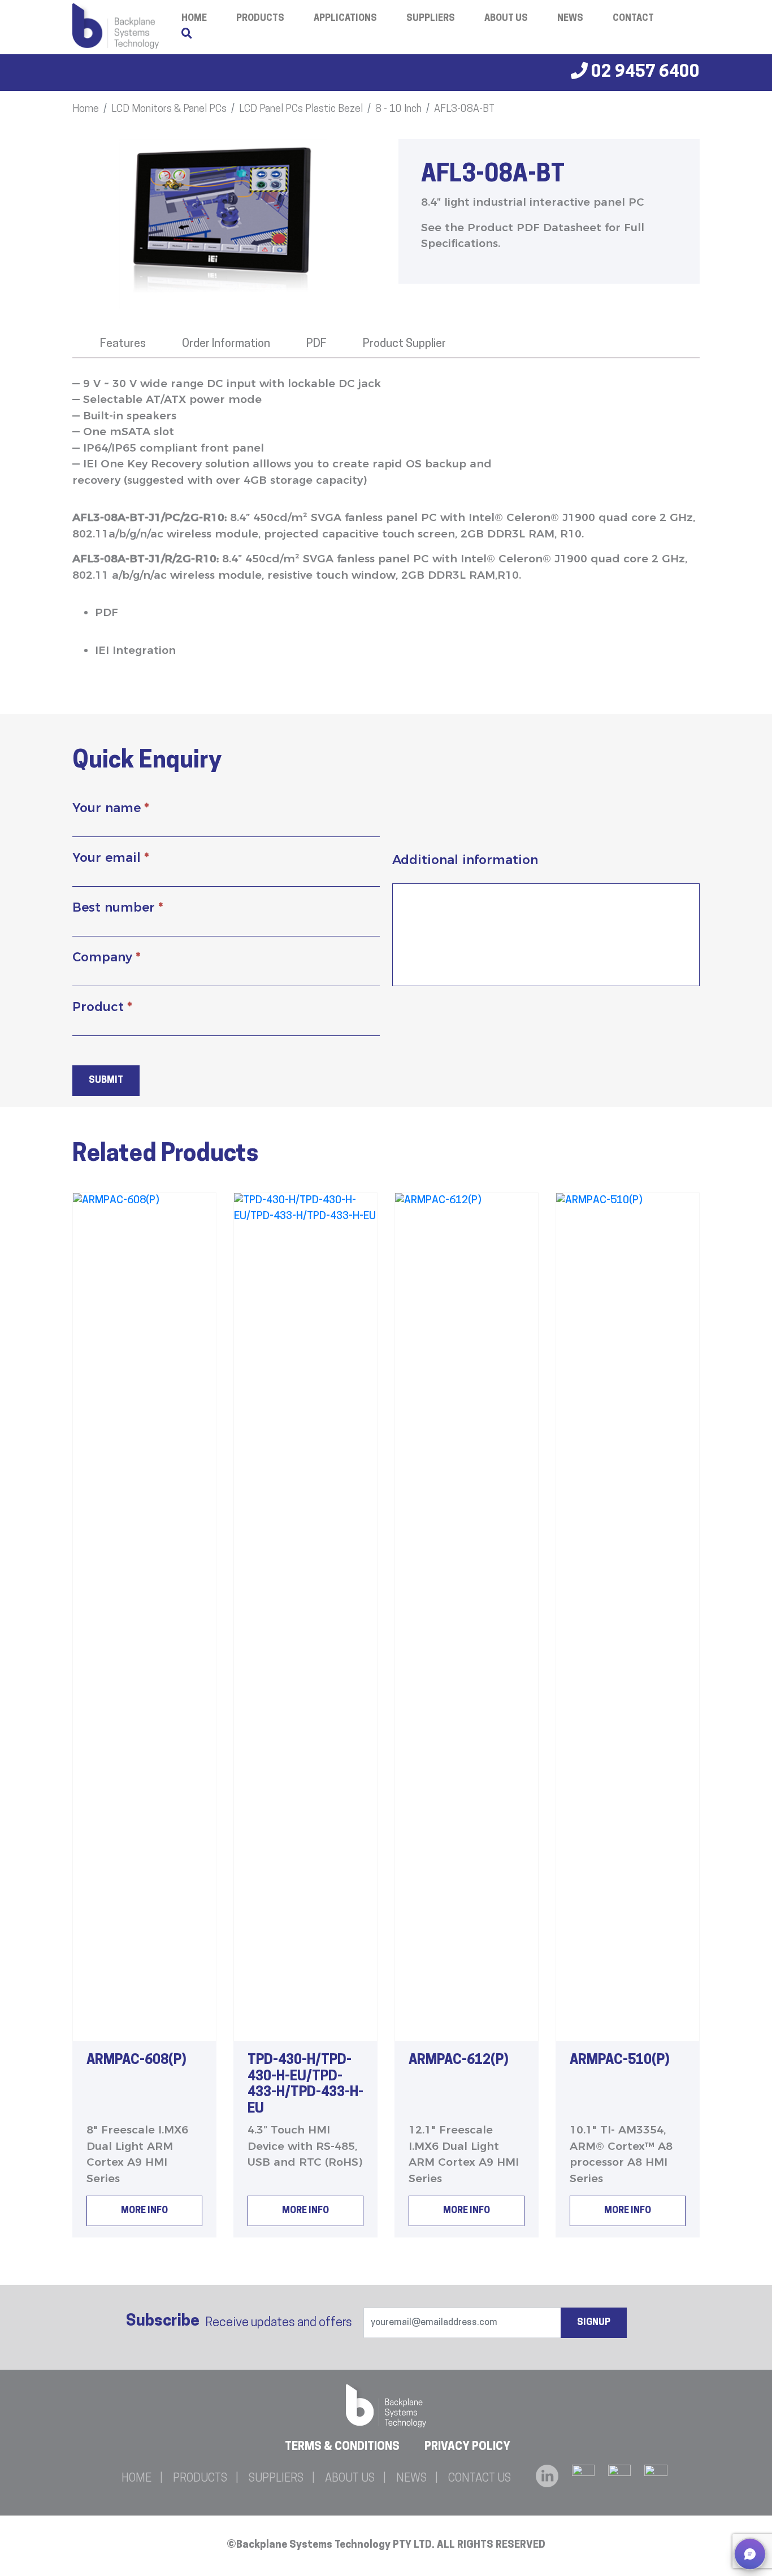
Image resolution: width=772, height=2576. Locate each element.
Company (106, 957)
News (570, 19)
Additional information (465, 860)
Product (102, 1007)
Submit (106, 1081)
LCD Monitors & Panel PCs (169, 110)
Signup (594, 2323)
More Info (144, 2211)
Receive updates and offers (239, 2322)
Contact (633, 19)
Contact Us (480, 2479)
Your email (110, 858)
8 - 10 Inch (398, 110)
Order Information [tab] (226, 344)
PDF (107, 612)
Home (86, 110)
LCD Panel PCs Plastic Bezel (301, 110)
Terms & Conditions (342, 2447)
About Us (506, 19)
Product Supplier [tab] (404, 344)
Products (260, 19)
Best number (118, 907)
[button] (750, 2554)
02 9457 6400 (644, 73)
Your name (110, 808)
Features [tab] (123, 344)
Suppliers (431, 19)
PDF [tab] (316, 344)
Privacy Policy (467, 2447)
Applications (345, 19)
